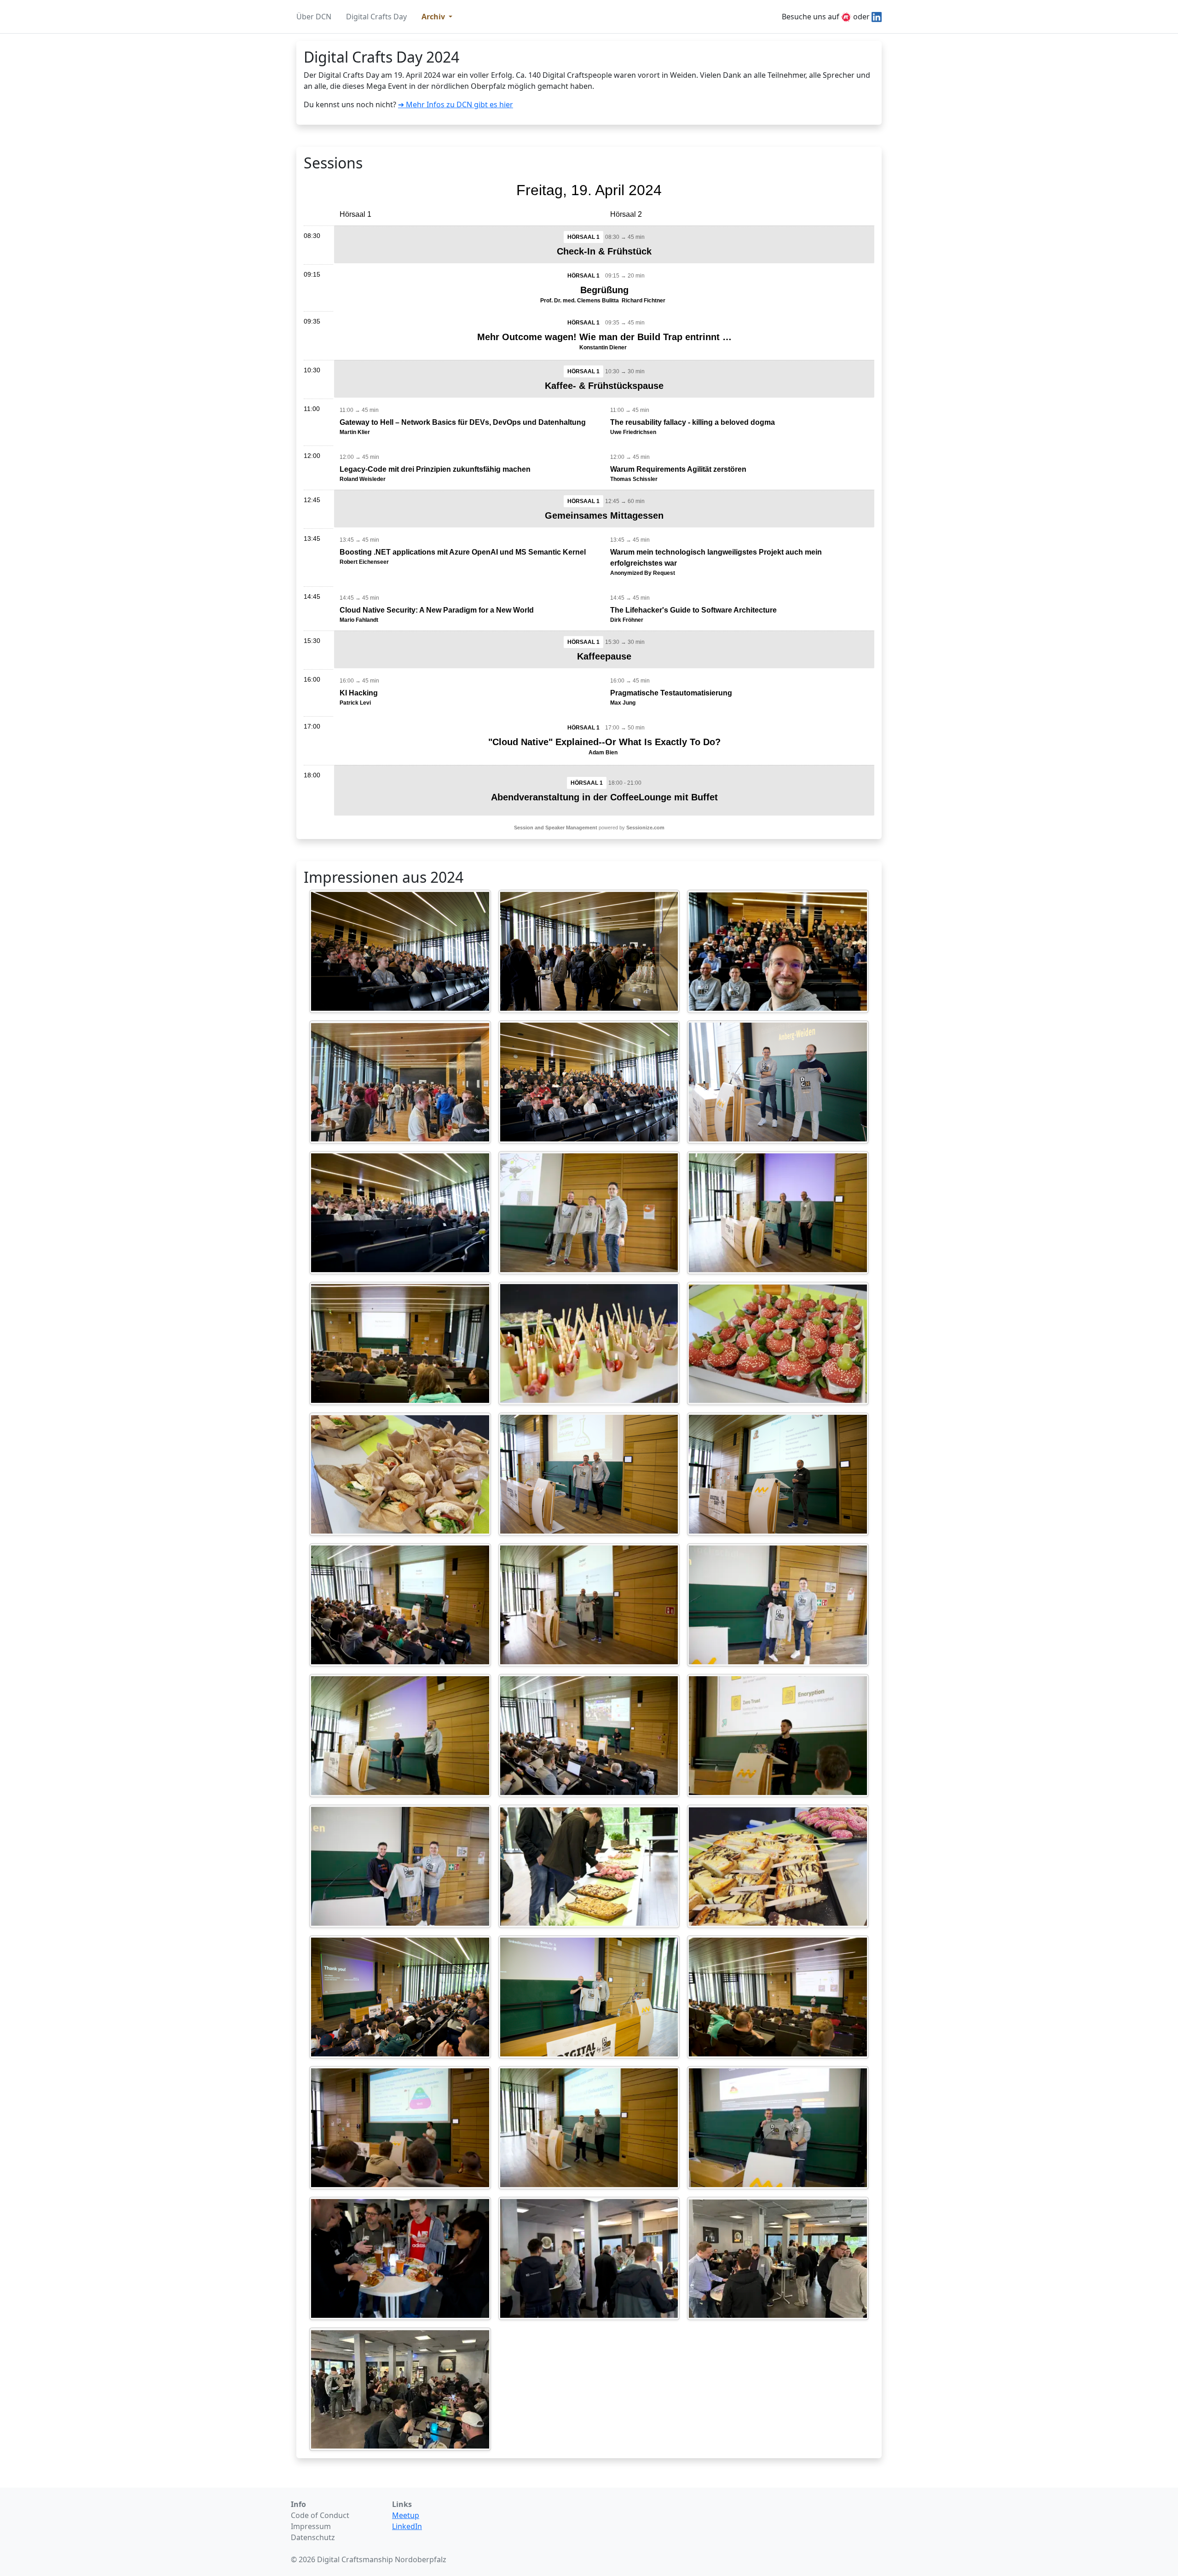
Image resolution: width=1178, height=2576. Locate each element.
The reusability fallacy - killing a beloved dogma (693, 422)
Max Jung (623, 703)
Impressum (311, 2526)
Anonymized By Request (643, 573)
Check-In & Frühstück (604, 251)
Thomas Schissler (634, 479)
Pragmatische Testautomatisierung (671, 693)
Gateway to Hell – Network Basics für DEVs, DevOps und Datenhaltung (463, 422)
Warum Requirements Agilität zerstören (678, 469)
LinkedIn (407, 2526)
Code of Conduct (320, 2515)
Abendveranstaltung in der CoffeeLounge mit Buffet (604, 797)
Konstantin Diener (603, 347)
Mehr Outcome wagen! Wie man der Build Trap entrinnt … (604, 337)
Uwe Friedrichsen (633, 432)
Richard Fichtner (644, 301)
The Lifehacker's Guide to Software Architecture (693, 610)
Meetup (406, 2515)
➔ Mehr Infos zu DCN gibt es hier (456, 104)
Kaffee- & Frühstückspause (604, 386)
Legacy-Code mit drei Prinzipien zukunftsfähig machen (435, 469)
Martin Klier (355, 432)
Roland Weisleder (363, 479)
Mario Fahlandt (359, 620)
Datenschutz (313, 2537)
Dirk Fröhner (627, 620)
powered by (589, 828)
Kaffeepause (604, 656)
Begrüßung (604, 290)
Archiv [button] (434, 17)
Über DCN (314, 17)
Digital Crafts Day (376, 17)
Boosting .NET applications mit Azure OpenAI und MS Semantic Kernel (463, 552)
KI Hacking (359, 693)
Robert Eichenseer (364, 562)
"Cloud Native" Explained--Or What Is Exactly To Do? (604, 742)
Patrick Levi (355, 703)
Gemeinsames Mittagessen (604, 515)
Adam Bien (603, 753)
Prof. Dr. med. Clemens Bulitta (580, 301)
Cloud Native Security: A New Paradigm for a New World (437, 610)
